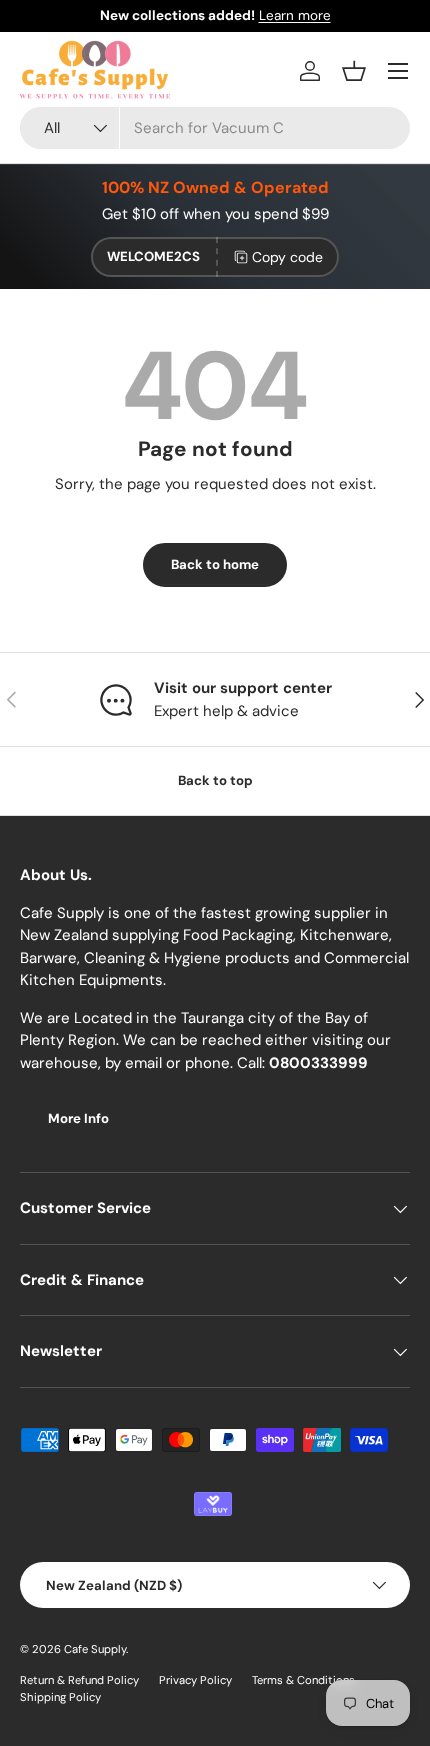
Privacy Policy (195, 1680)
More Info (78, 1118)
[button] (354, 71)
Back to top (215, 780)
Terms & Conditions (303, 1680)
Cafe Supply (95, 1649)
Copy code (287, 257)
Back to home (215, 564)
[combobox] (215, 128)
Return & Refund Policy (79, 1680)
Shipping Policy (60, 1697)
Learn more (295, 15)
